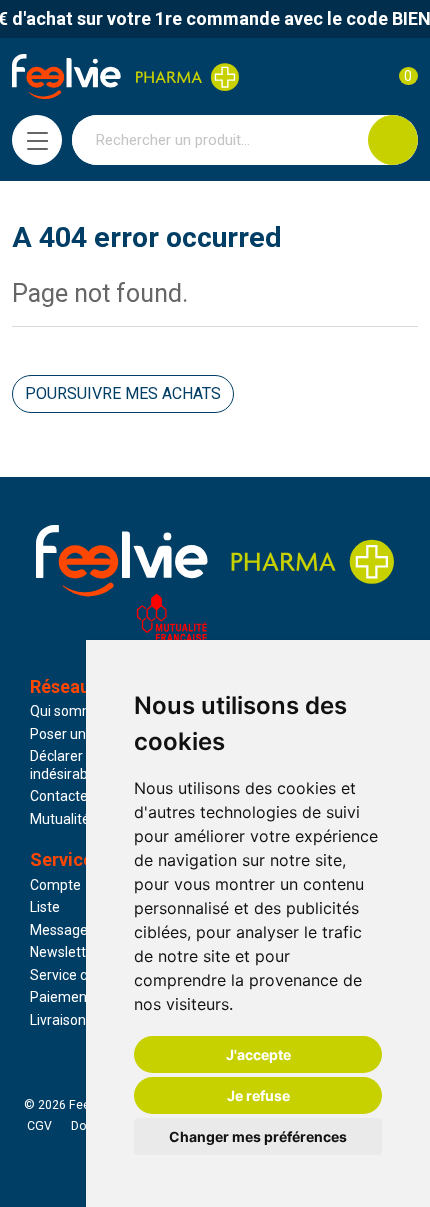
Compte (55, 885)
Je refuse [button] (258, 1095)
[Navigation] (37, 140)
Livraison (58, 1020)
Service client (72, 975)
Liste (45, 907)
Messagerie (67, 930)
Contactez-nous (81, 796)
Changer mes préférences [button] (258, 1136)
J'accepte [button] (258, 1054)
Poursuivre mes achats (123, 393)
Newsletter (64, 952)
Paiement (61, 997)
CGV (39, 1126)
